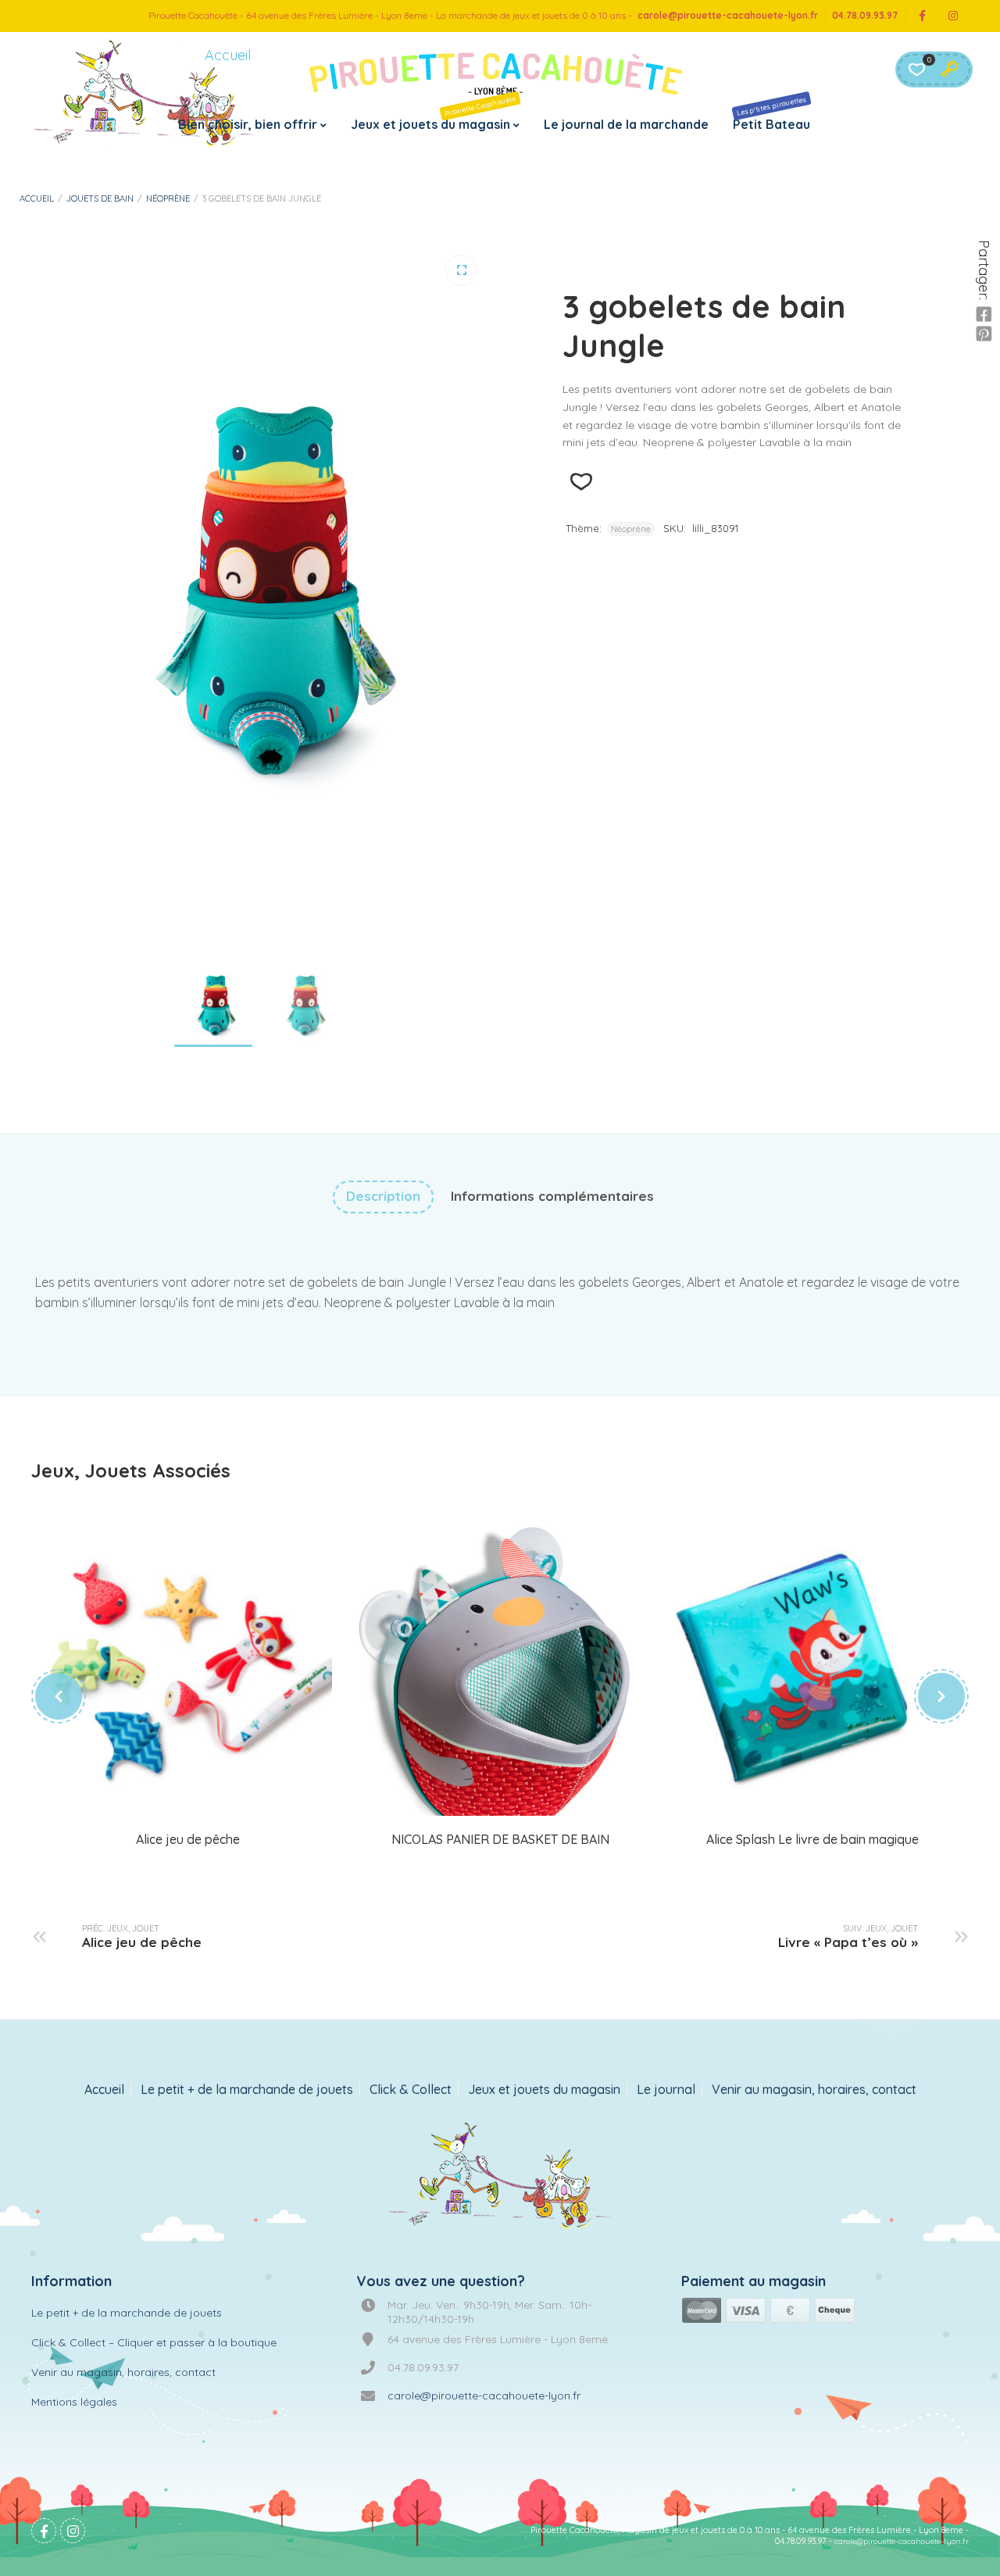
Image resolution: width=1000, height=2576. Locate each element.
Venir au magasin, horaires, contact (814, 2090)
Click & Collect (411, 2090)
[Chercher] (949, 70)
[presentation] (59, 1696)
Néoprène (168, 198)
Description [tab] (383, 1196)
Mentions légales (74, 2402)
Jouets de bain (100, 198)
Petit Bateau (771, 113)
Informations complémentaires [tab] (552, 1196)
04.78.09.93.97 (865, 15)
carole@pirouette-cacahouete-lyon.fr (728, 15)
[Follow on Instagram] (953, 16)
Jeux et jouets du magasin (434, 113)
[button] (461, 270)
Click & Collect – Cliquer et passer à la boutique (154, 2342)
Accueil (37, 198)
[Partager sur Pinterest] (984, 334)
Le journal (666, 2090)
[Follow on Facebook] (922, 16)
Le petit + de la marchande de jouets (247, 2090)
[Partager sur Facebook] (984, 315)
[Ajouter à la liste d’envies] (581, 482)
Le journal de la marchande (626, 124)
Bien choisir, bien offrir (248, 124)
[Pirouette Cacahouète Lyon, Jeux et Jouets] (500, 2177)
